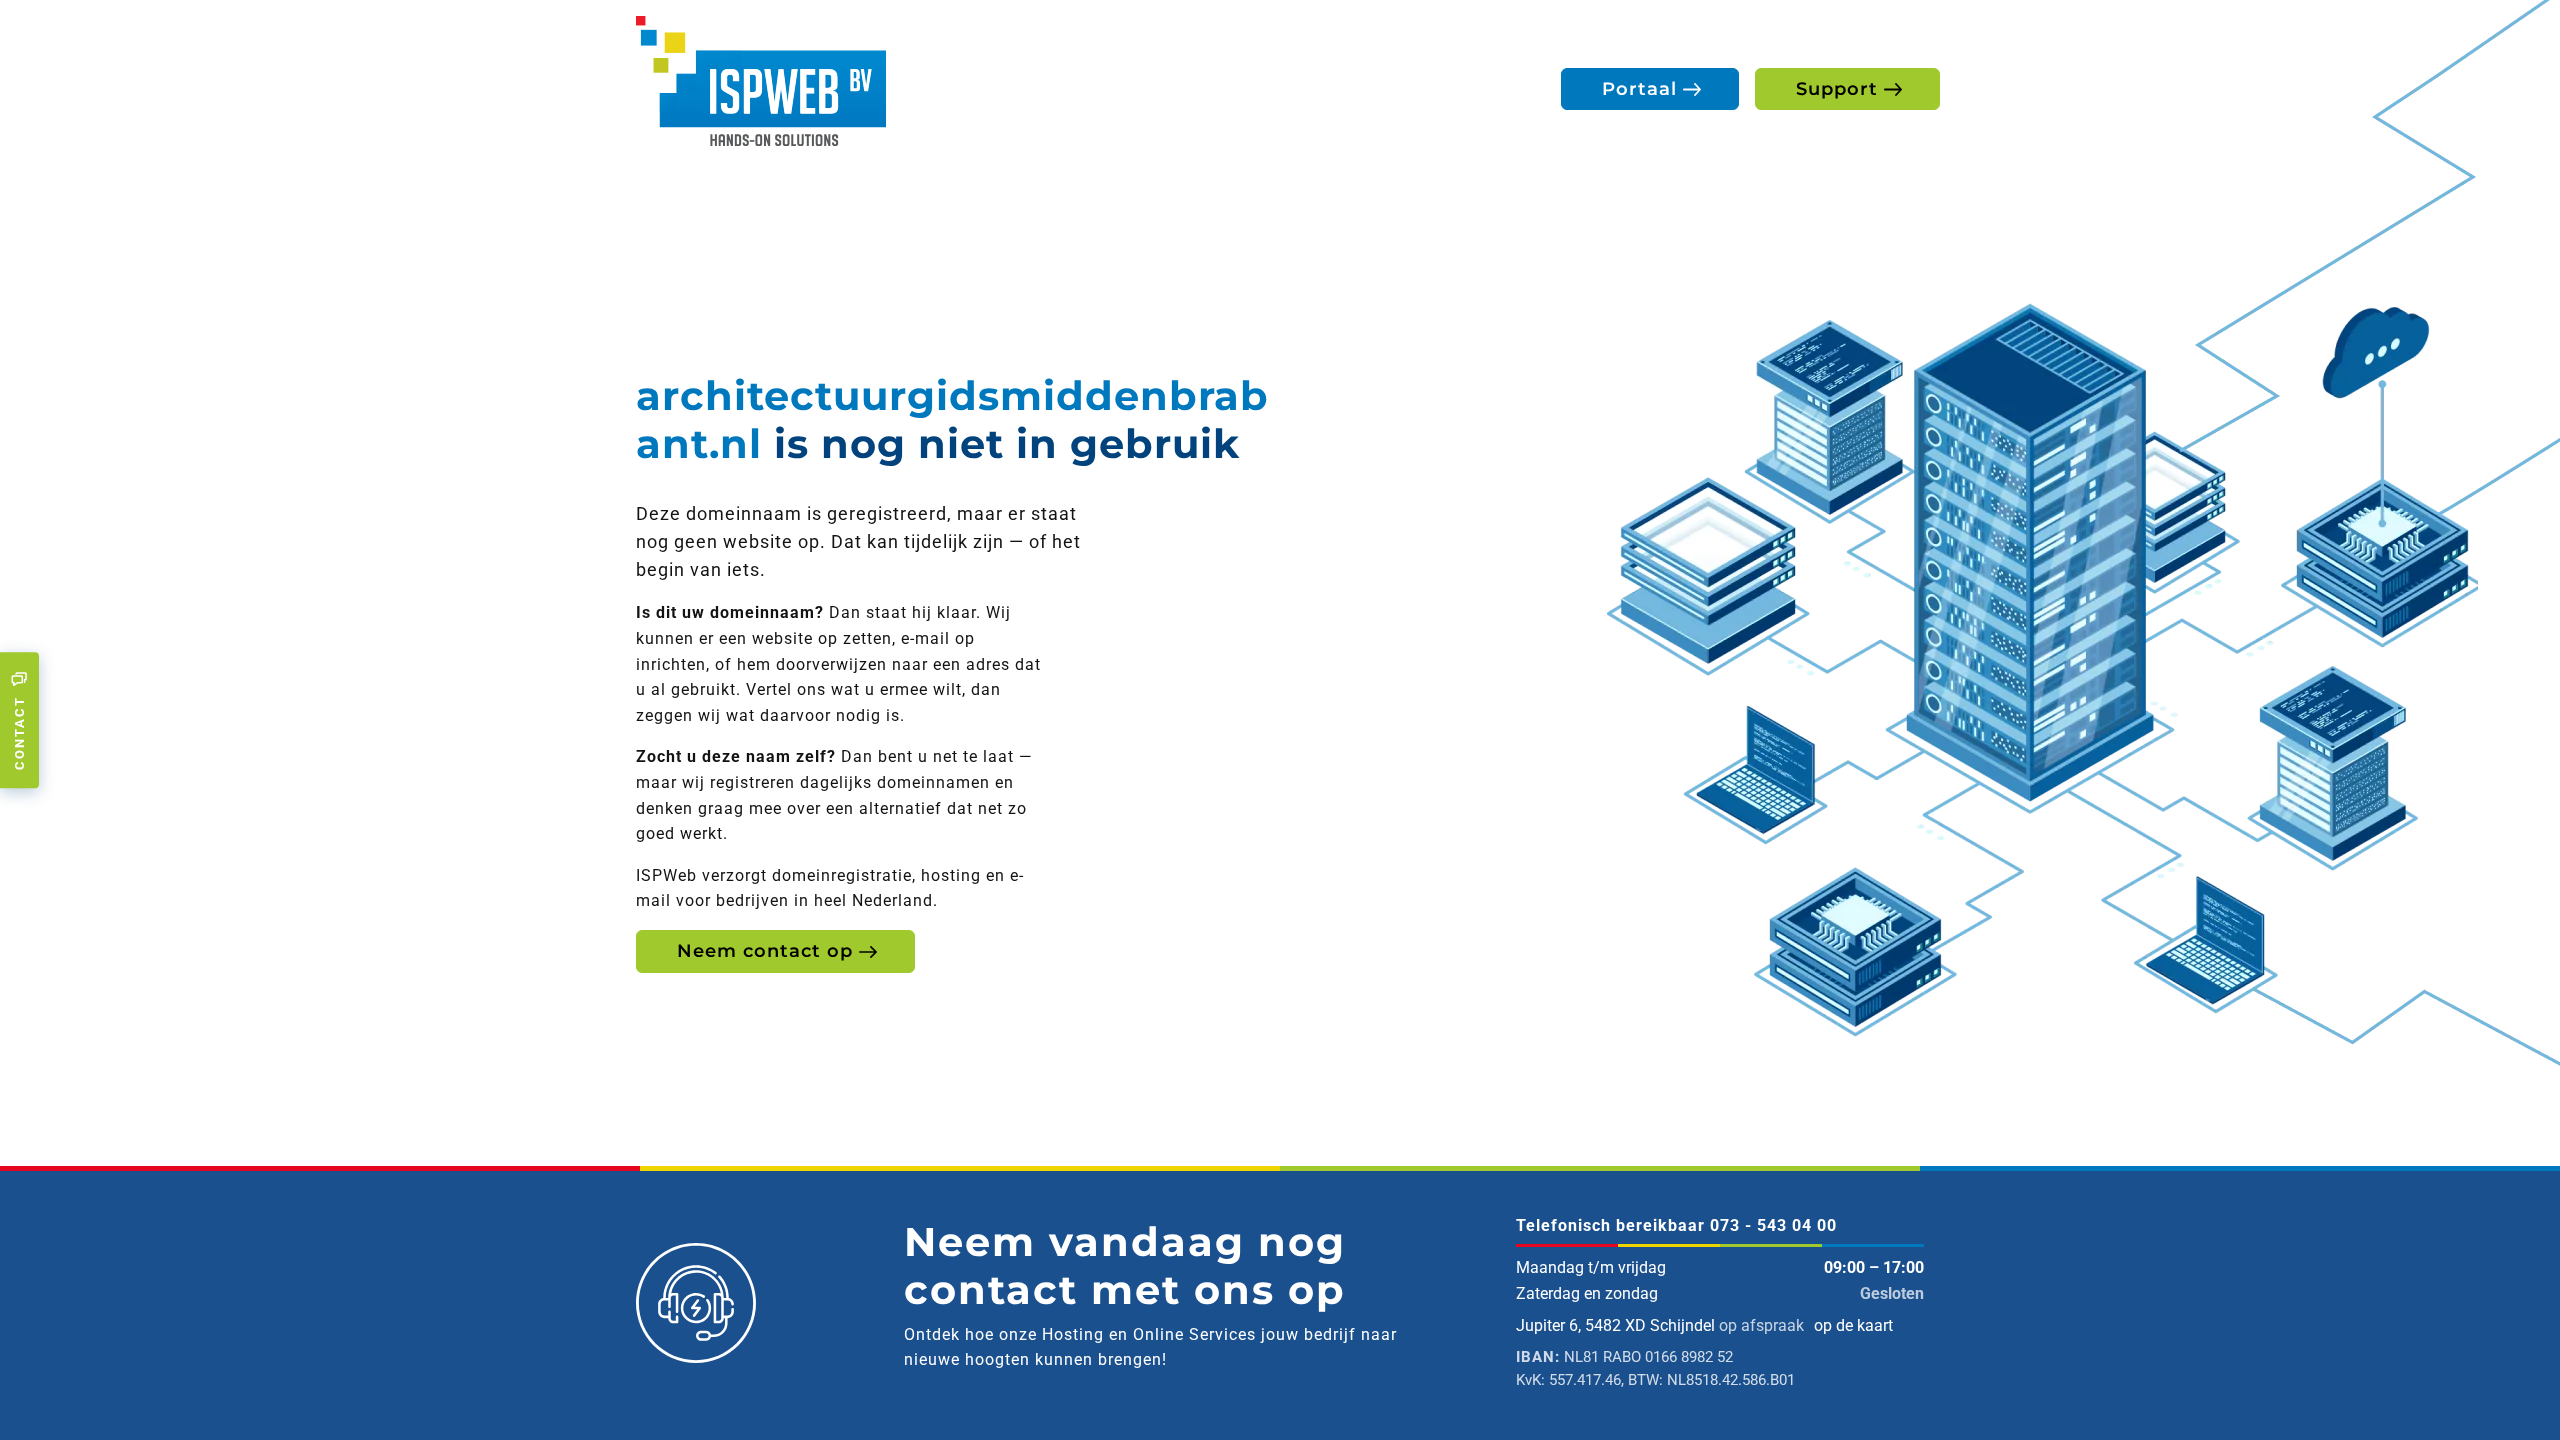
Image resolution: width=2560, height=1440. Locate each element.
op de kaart (1853, 1325)
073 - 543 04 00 (1773, 1225)
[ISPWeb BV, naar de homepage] (761, 79)
